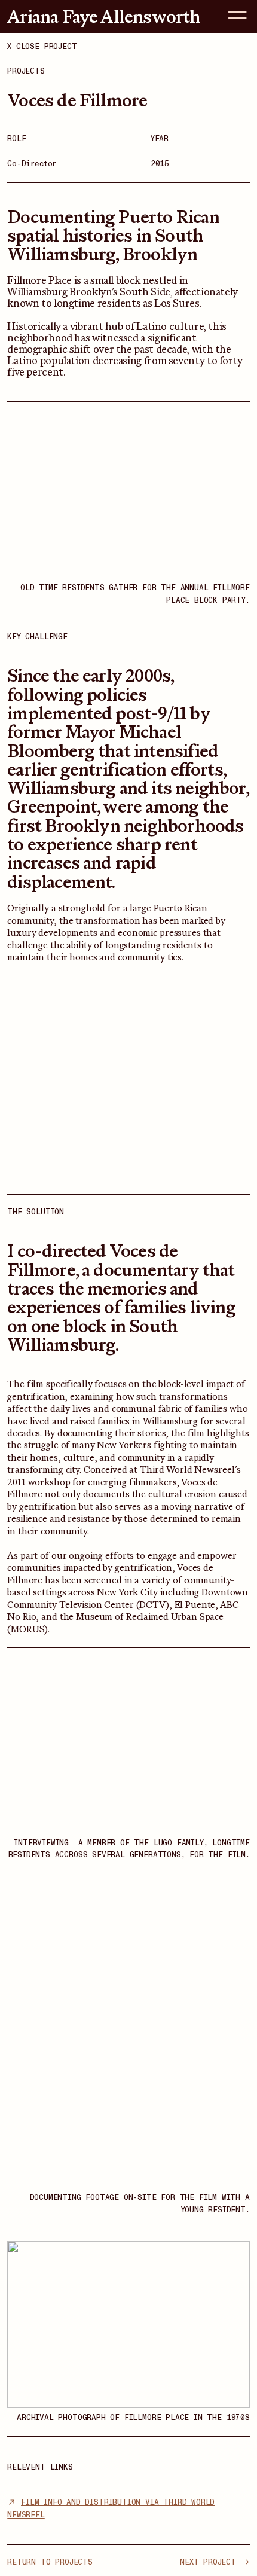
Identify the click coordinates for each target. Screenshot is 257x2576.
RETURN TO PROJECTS (50, 2562)
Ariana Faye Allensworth (104, 16)
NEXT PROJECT (210, 2562)
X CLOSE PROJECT (42, 47)
